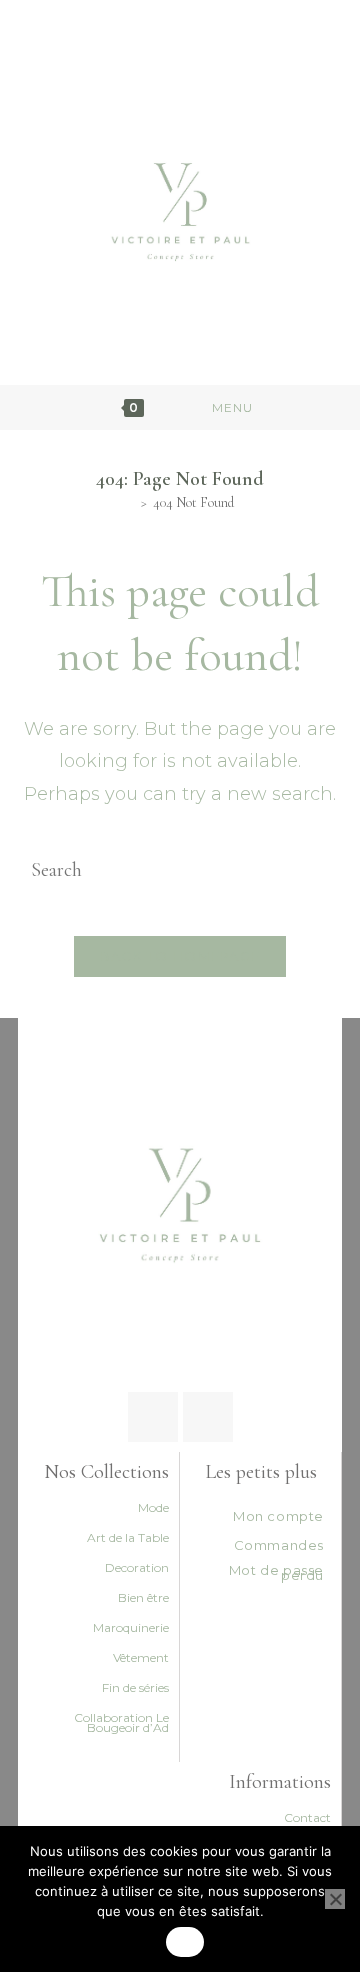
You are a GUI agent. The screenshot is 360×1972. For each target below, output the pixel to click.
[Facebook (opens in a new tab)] (168, 29)
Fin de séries (135, 1687)
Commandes (279, 1545)
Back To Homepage (180, 956)
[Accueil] (130, 502)
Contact (307, 1817)
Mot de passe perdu (276, 1572)
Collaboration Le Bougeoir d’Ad (121, 1722)
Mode (153, 1507)
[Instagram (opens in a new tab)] (188, 29)
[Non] (335, 1899)
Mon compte (278, 1516)
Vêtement (141, 1657)
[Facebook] (153, 1417)
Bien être (143, 1597)
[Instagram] (208, 1417)
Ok (185, 1942)
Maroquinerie (131, 1627)
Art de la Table (128, 1537)
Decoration (137, 1567)
